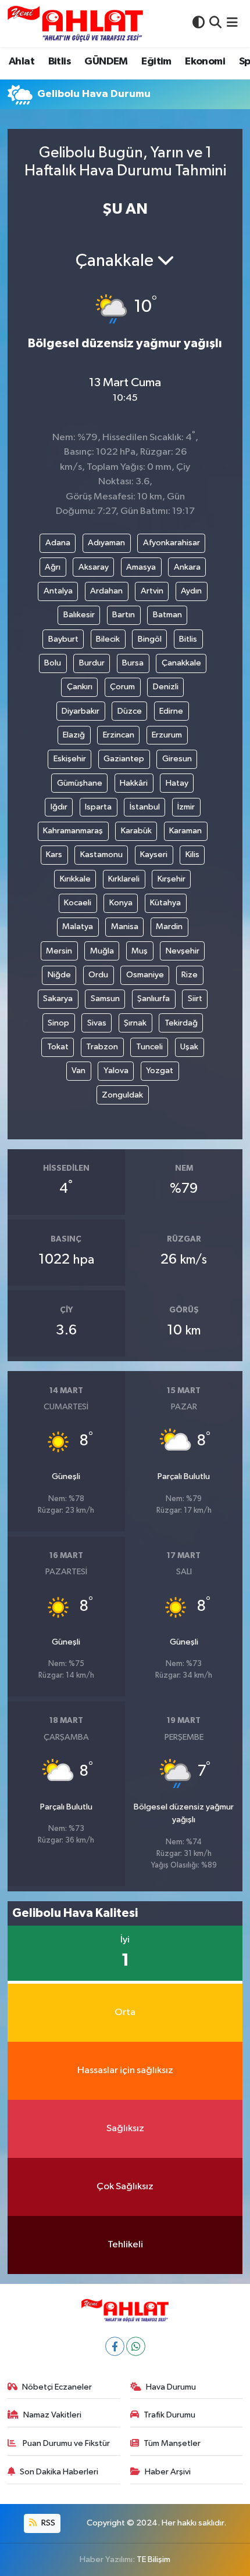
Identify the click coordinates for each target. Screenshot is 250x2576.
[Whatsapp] (136, 2346)
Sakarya (58, 999)
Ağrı (53, 567)
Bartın (124, 615)
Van (78, 1071)
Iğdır (59, 807)
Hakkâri (134, 783)
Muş (140, 951)
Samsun (105, 999)
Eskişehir (70, 759)
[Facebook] (115, 2346)
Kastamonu (101, 855)
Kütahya (165, 903)
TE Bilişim (153, 2559)
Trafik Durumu (169, 2415)
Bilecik (108, 639)
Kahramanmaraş (73, 831)
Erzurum (167, 735)
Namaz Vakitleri (52, 2415)
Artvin (152, 591)
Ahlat (22, 62)
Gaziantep (124, 759)
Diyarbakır (81, 711)
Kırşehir (172, 879)
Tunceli (149, 1047)
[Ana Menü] (232, 24)
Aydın (191, 591)
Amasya (141, 567)
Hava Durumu (171, 2387)
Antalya (58, 591)
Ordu (98, 975)
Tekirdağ (181, 1023)
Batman (167, 615)
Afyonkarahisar (172, 543)
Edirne (171, 711)
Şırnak (135, 1023)
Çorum (122, 687)
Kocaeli (78, 903)
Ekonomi (205, 62)
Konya (121, 903)
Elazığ (74, 735)
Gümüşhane (80, 783)
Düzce (130, 711)
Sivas (97, 1023)
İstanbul (145, 807)
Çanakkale (181, 663)
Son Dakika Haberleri (59, 2472)
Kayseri (154, 855)
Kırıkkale (75, 879)
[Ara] (215, 24)
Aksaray (94, 567)
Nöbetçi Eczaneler (57, 2387)
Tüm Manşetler (172, 2443)
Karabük (136, 831)
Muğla (102, 951)
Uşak (189, 1047)
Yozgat (160, 1071)
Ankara (187, 567)
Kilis (192, 855)
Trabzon (102, 1047)
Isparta (98, 807)
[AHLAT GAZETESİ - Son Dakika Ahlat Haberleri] (75, 24)
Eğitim (156, 62)
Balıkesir (79, 615)
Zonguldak (122, 1095)
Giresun (177, 759)
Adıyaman (106, 543)
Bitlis (60, 62)
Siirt (195, 999)
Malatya (78, 927)
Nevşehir (183, 951)
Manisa (125, 927)
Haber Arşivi (168, 2472)
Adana (58, 543)
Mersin (59, 951)
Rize (190, 975)
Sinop (58, 1023)
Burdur (92, 663)
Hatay (177, 783)
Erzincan (119, 735)
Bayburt (63, 639)
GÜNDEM (106, 62)
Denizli (166, 687)
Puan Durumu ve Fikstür (65, 2443)
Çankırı (80, 687)
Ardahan (106, 591)
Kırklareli (124, 879)
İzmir (186, 807)
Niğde (59, 975)
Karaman (185, 831)
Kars (54, 855)
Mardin (169, 927)
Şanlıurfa (153, 999)
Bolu (53, 663)
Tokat (58, 1047)
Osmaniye (145, 975)
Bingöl (150, 639)
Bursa (133, 663)
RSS (47, 2523)
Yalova (116, 1071)
